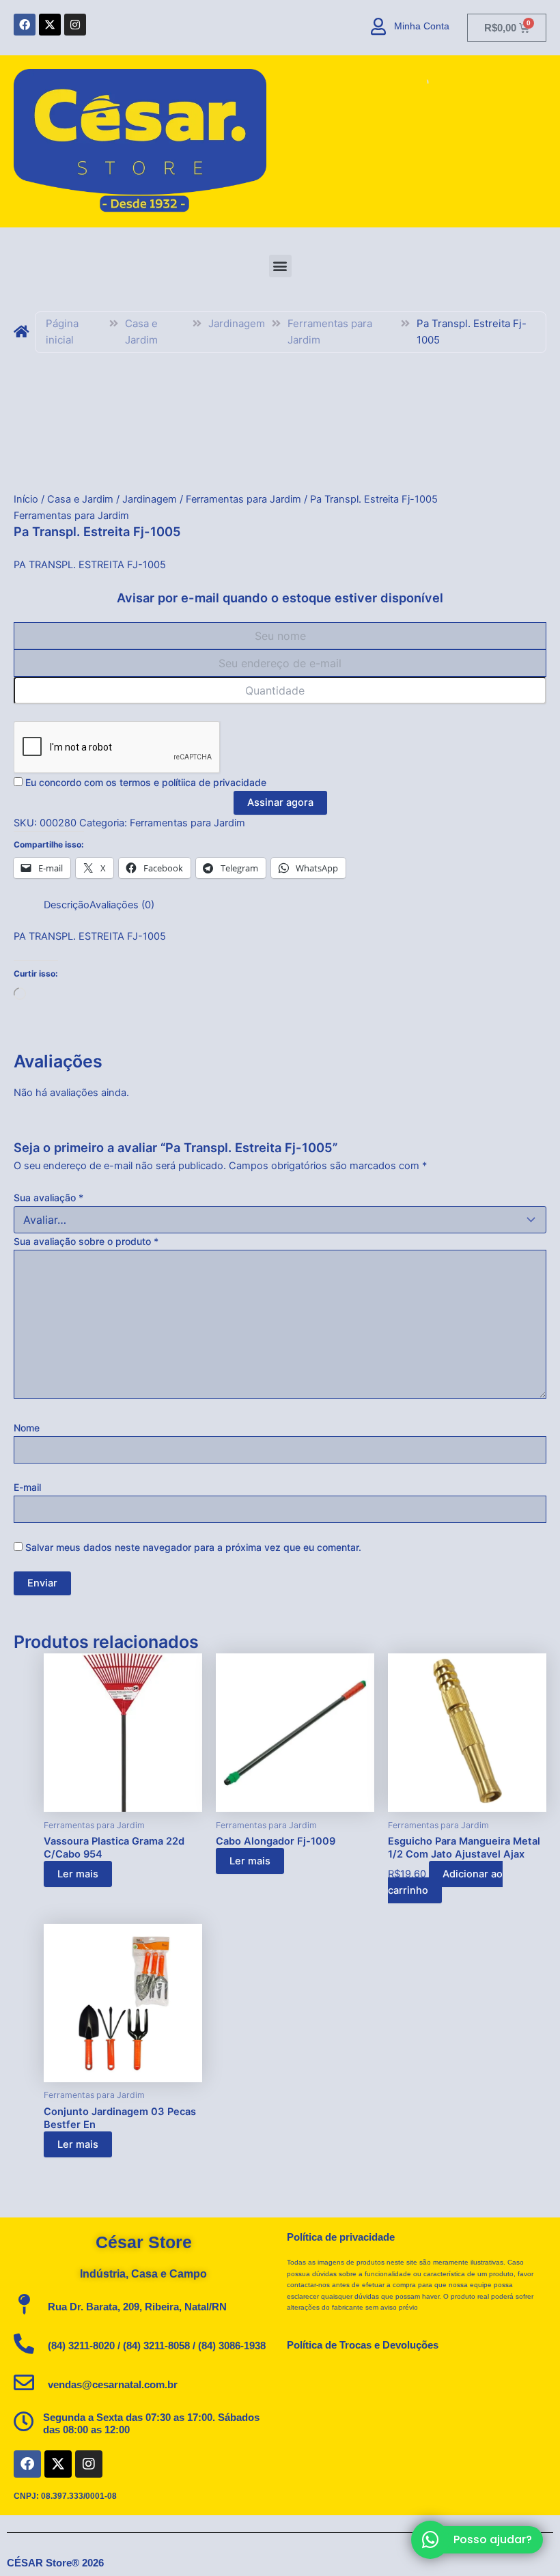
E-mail (27, 1487)
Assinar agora (280, 802)
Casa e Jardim (141, 332)
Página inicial (62, 332)
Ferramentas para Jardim (330, 332)
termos (135, 782)
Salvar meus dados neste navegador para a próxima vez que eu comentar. (193, 1547)
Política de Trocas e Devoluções (363, 2345)
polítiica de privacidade (214, 782)
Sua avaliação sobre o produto (86, 1241)
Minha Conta (422, 26)
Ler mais (78, 1874)
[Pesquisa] (410, 83)
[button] (280, 266)
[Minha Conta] (379, 26)
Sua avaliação (48, 1198)
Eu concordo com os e (144, 782)
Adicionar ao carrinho (445, 1882)
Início (26, 499)
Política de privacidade (341, 2237)
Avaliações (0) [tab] (122, 905)
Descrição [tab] (67, 905)
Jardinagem (237, 323)
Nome (27, 1428)
